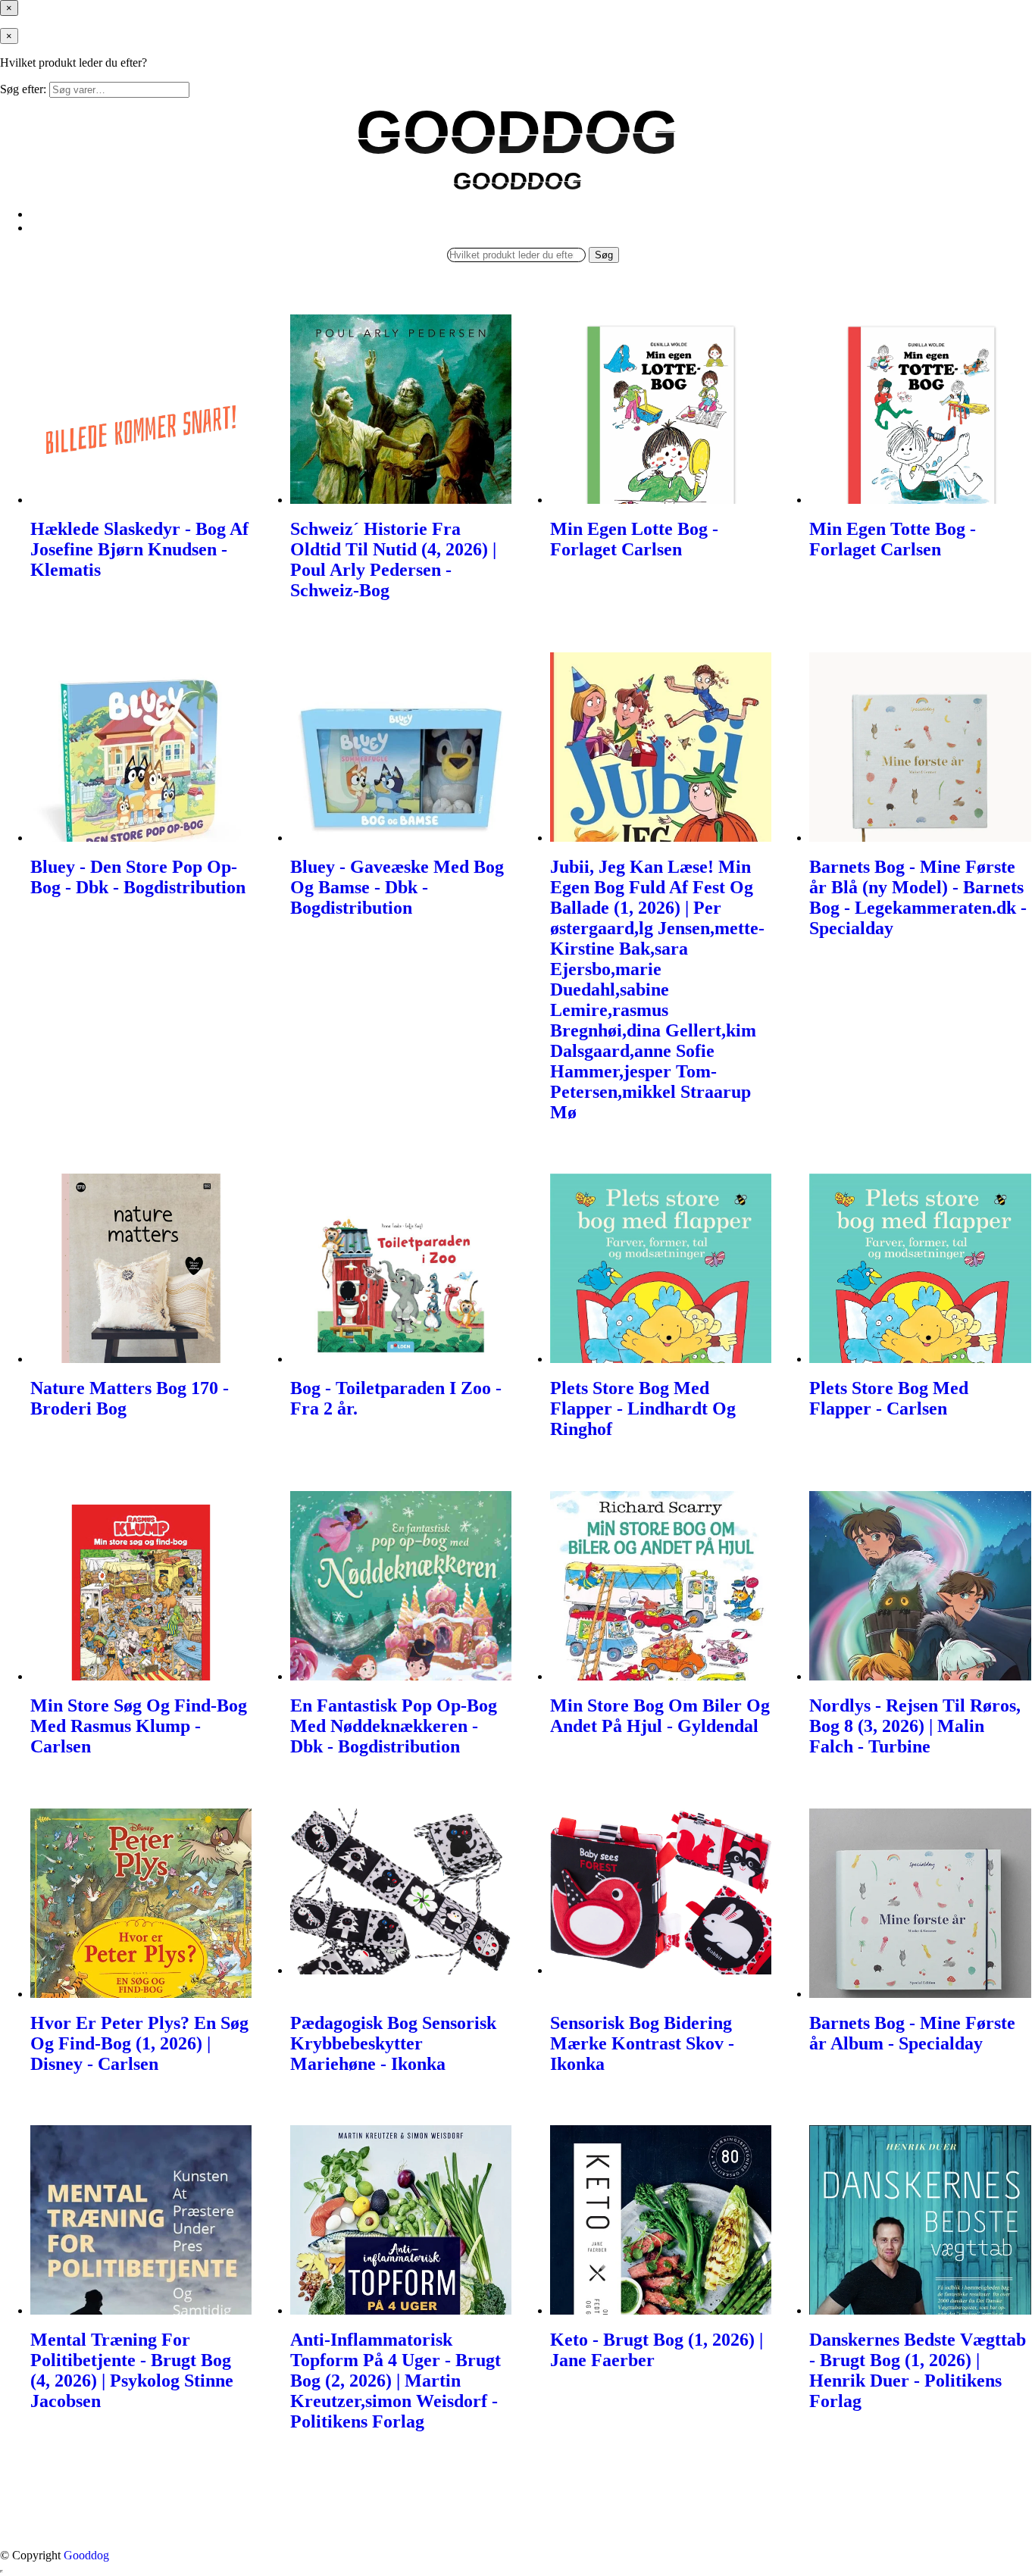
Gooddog (86, 2555)
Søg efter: (23, 89)
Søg (604, 255)
